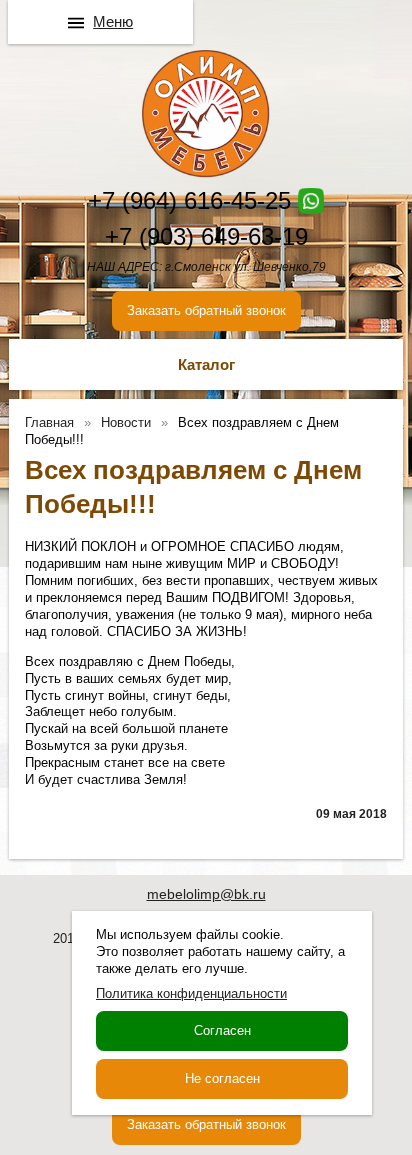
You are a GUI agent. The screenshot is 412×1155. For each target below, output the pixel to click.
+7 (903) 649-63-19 (206, 236)
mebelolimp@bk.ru (206, 894)
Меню (113, 21)
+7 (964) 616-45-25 (189, 200)
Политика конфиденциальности (191, 993)
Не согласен (222, 1078)
